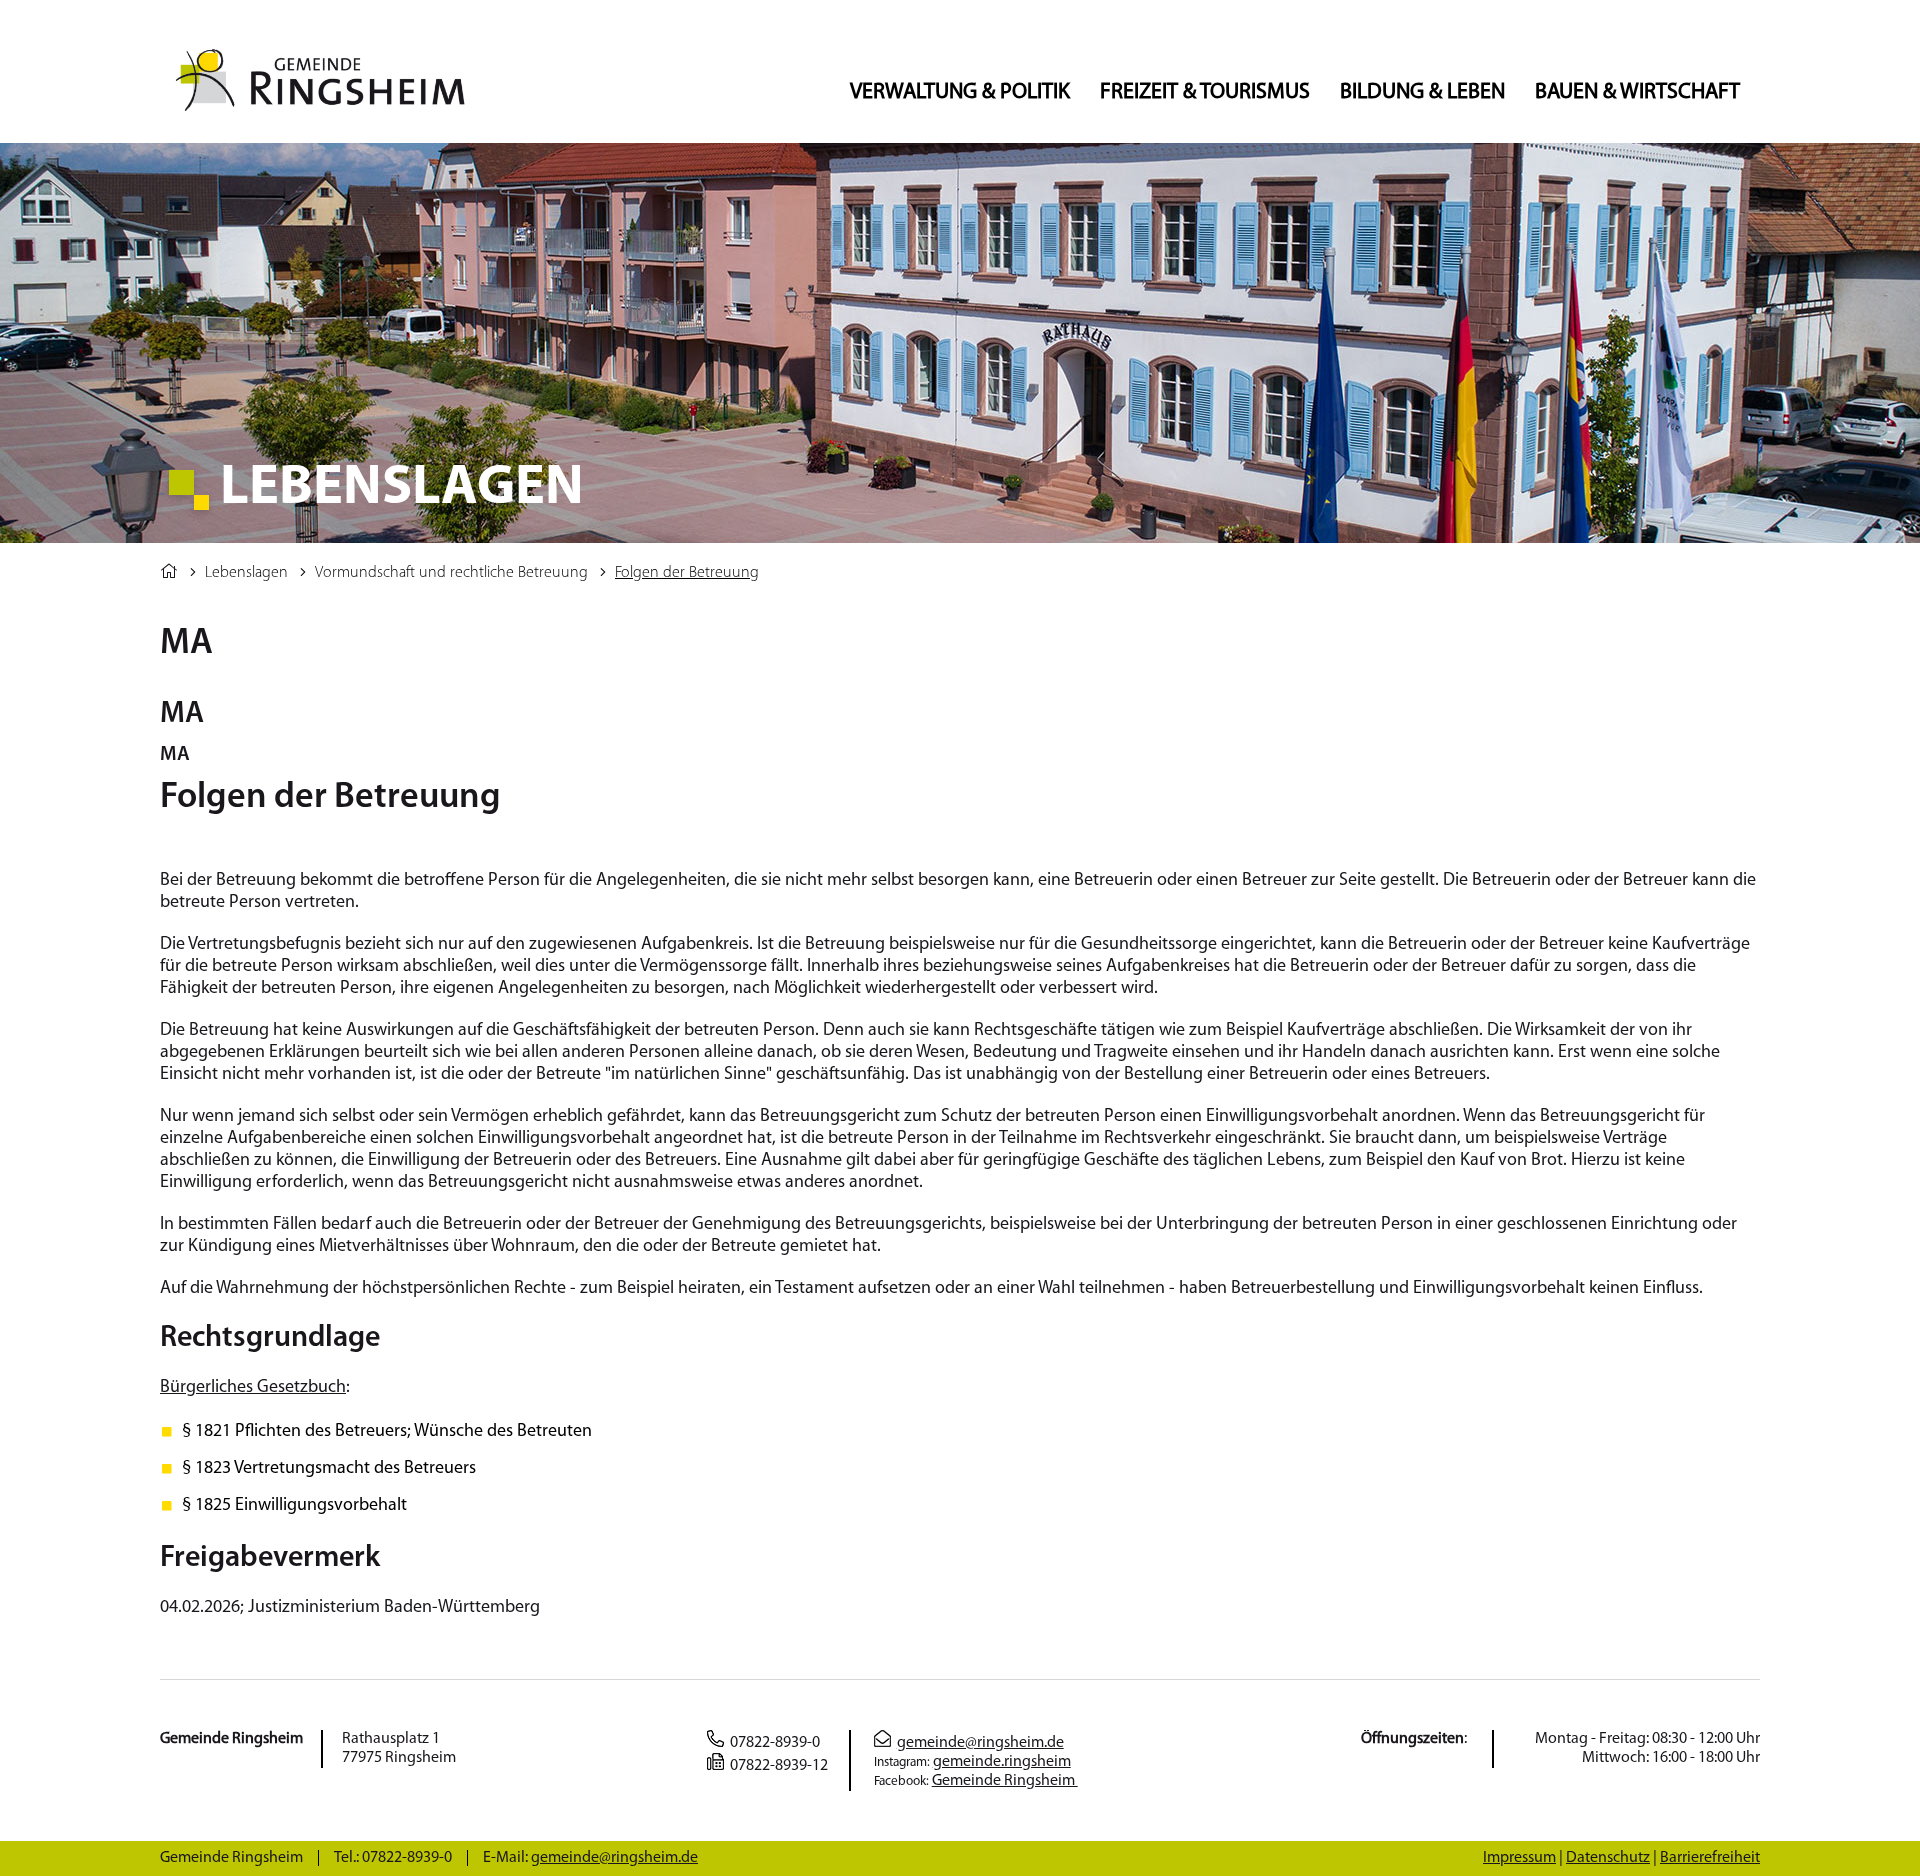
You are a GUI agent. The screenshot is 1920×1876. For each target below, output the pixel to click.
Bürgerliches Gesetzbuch (253, 1388)
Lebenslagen (246, 573)
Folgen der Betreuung (687, 573)
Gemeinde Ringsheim (1005, 1781)
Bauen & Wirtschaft (1637, 92)
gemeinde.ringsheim (1002, 1762)
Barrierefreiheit (1710, 1858)
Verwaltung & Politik (960, 92)
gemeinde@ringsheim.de (980, 1743)
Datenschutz (1608, 1858)
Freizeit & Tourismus (1205, 92)
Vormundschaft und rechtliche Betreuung (451, 573)
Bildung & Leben (1422, 92)
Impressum (1519, 1858)
